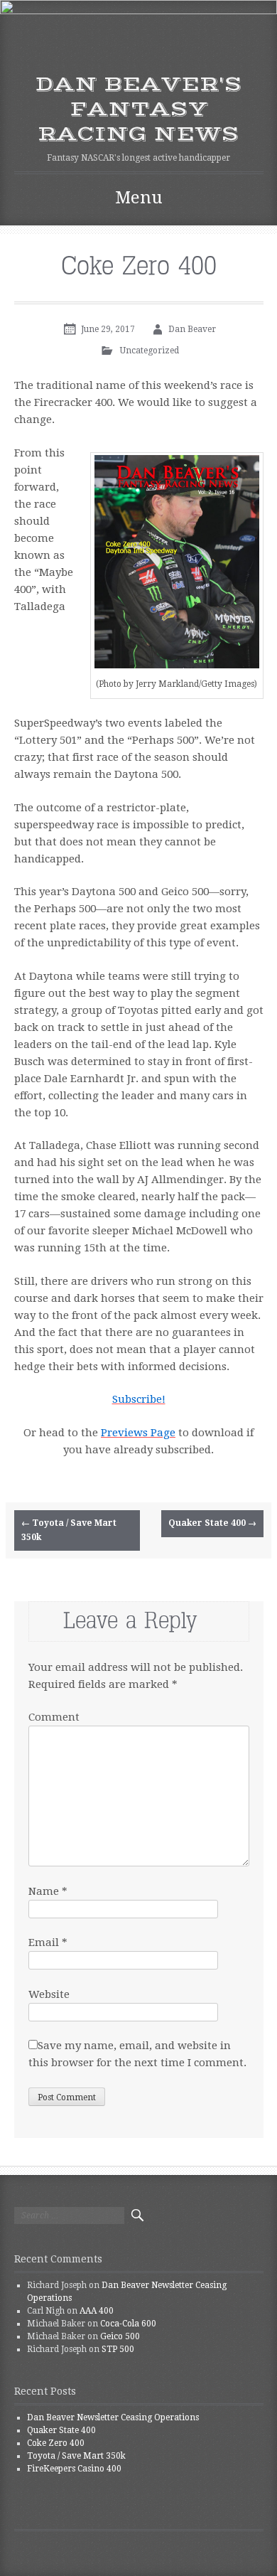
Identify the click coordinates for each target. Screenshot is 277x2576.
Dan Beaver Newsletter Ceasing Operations (113, 2417)
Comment (54, 1717)
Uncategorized (150, 351)
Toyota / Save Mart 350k (69, 1530)
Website (49, 1994)
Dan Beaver (192, 329)
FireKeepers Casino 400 (74, 2469)
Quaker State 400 (212, 1523)
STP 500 (118, 2349)
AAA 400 (97, 2311)
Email (48, 1942)
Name (48, 1891)
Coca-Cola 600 (128, 2324)
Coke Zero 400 (56, 2443)
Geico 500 (120, 2336)
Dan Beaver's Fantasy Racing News (138, 109)
